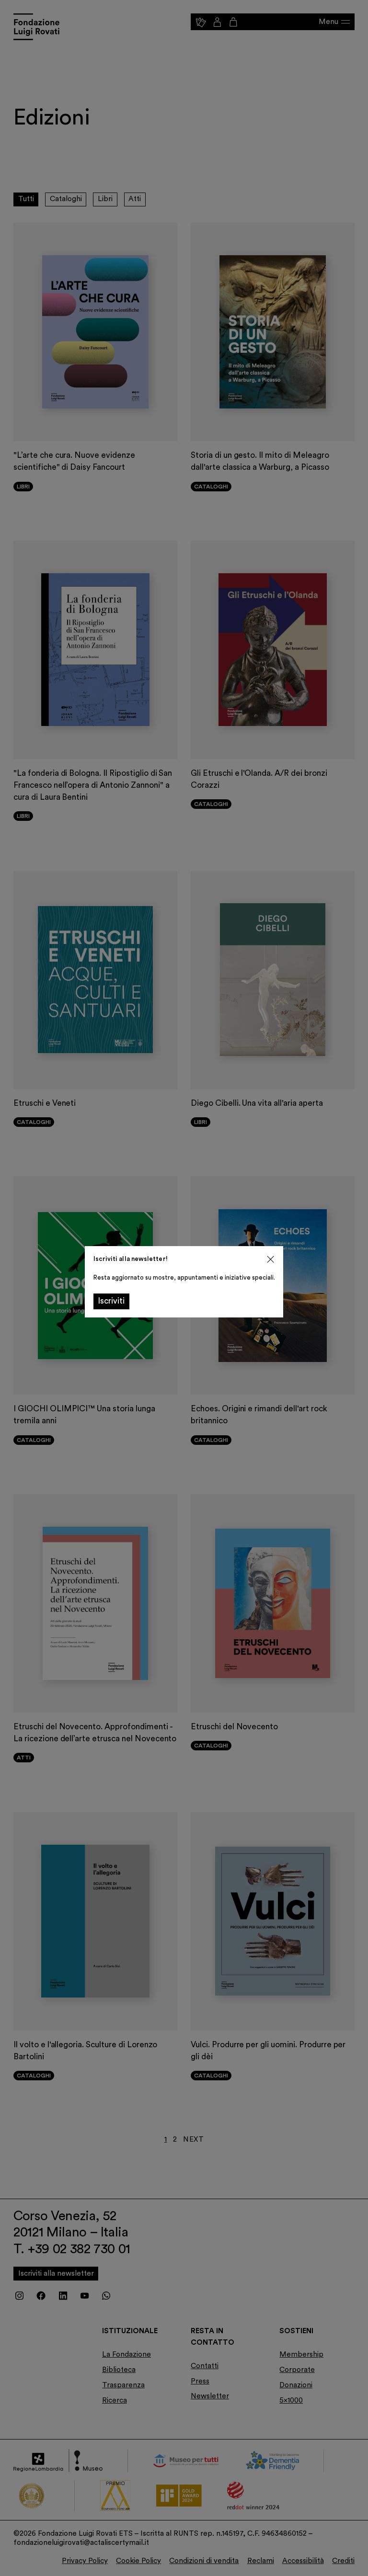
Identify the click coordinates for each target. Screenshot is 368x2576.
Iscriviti (111, 1301)
